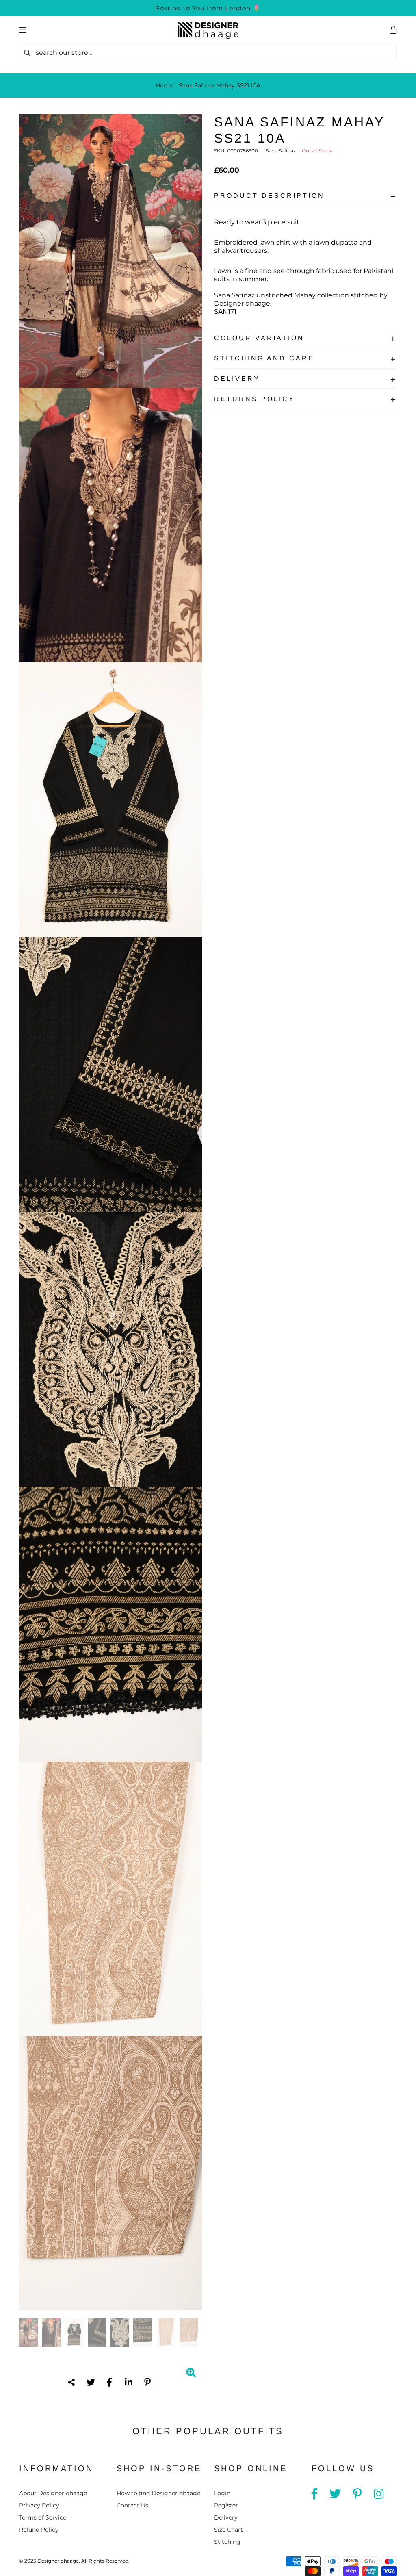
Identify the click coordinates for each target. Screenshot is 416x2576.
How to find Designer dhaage (158, 2493)
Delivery (237, 379)
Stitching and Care (264, 358)
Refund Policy (39, 2530)
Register (226, 2505)
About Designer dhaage (53, 2493)
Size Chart (229, 2530)
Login (222, 2493)
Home (164, 85)
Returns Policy (255, 399)
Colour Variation (259, 338)
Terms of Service (43, 2517)
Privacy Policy (39, 2505)
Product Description (269, 196)
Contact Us (132, 2505)
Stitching (227, 2542)
